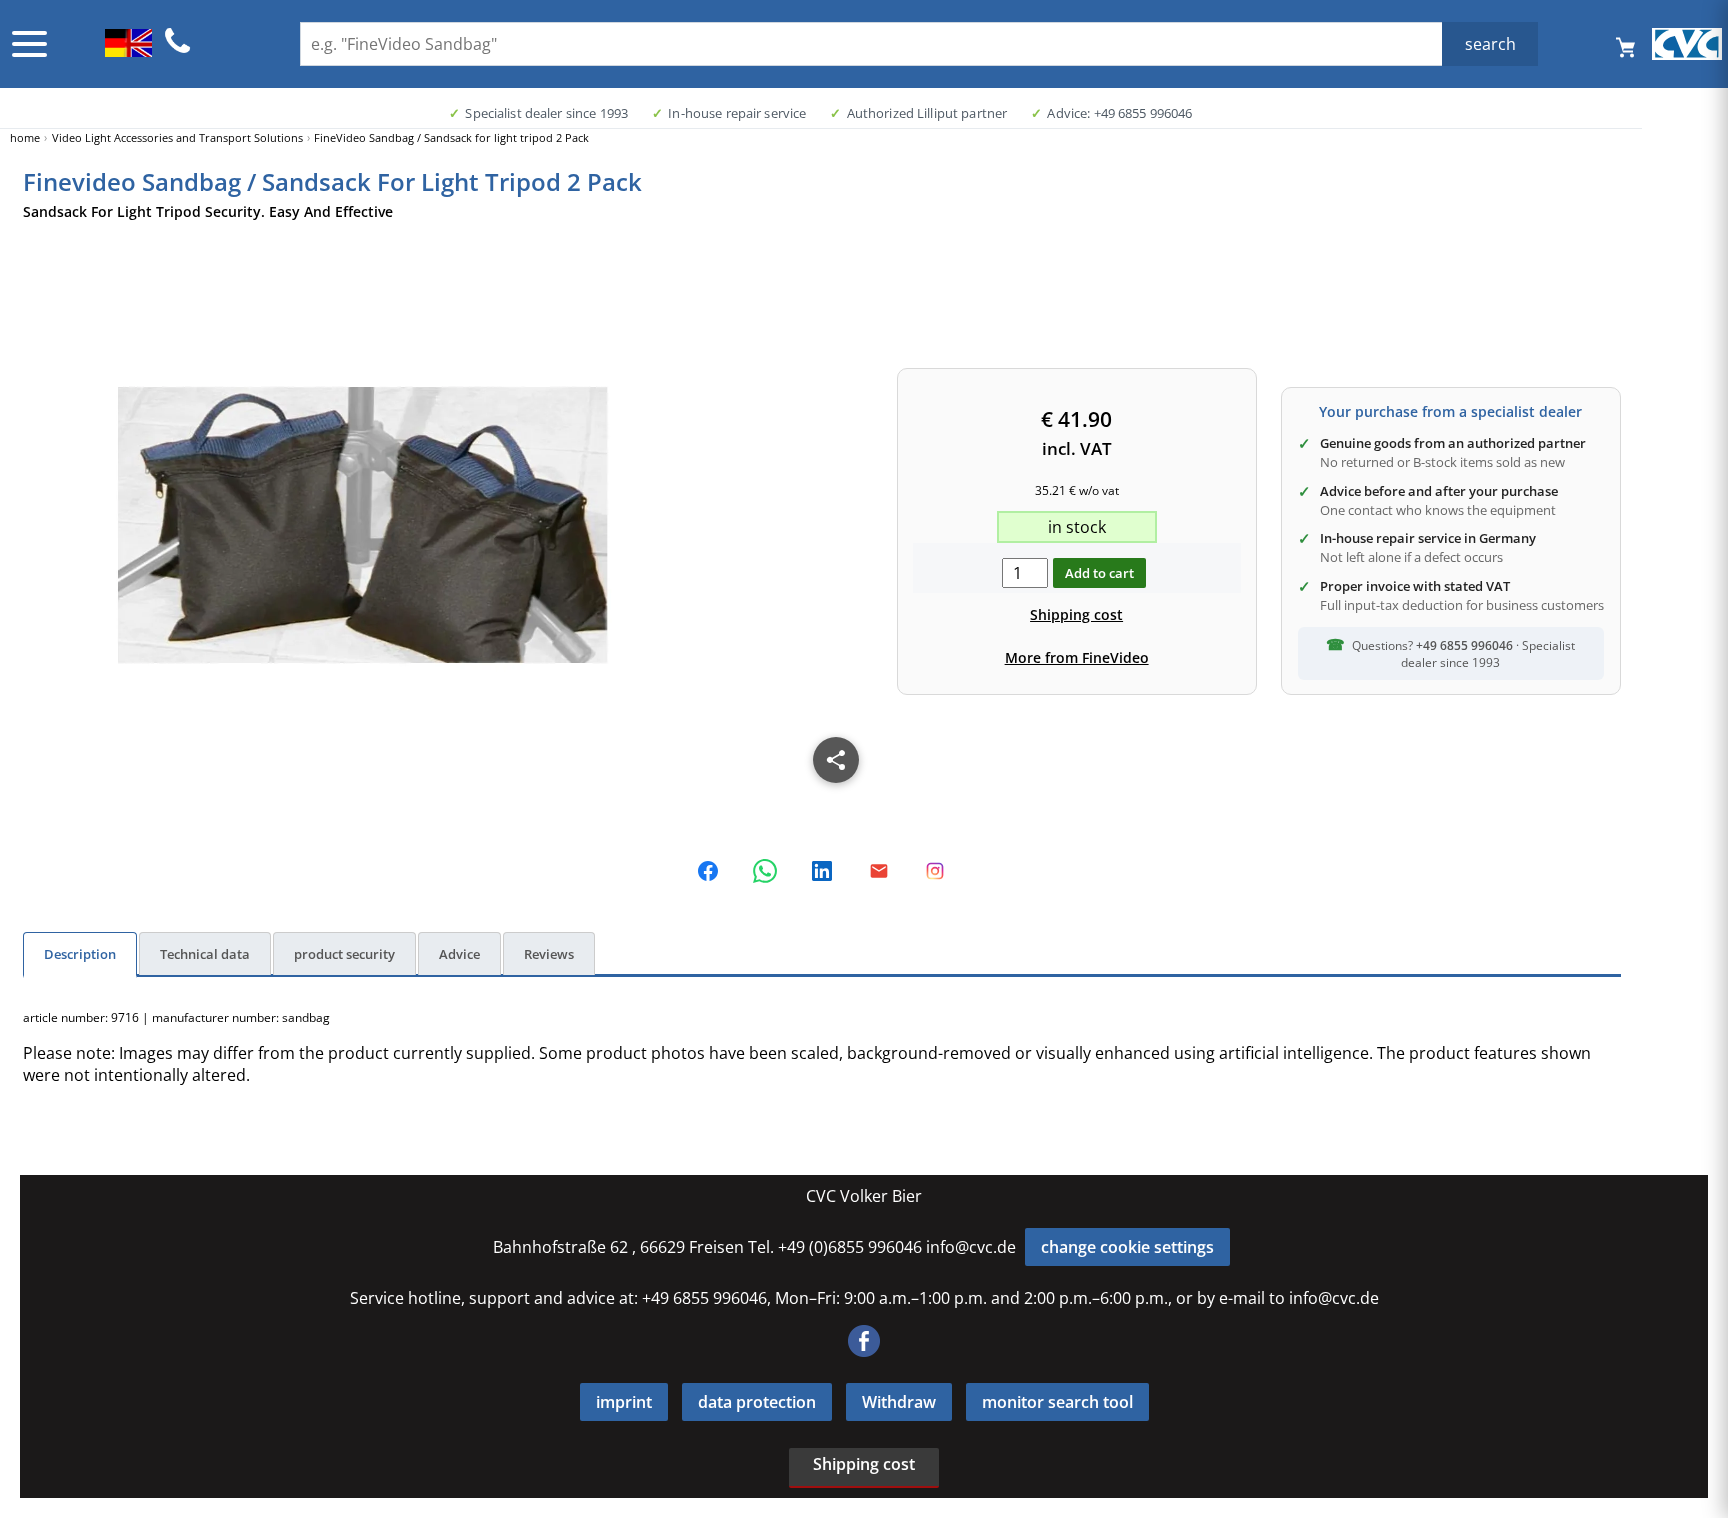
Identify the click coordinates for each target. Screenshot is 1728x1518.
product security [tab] (344, 954)
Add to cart (1099, 573)
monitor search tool (1057, 1402)
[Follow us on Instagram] (935, 871)
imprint (624, 1402)
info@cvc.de (971, 1247)
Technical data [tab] (205, 954)
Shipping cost (1076, 614)
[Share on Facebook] (708, 871)
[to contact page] (178, 50)
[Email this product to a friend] (879, 871)
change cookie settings (1127, 1247)
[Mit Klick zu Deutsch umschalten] (128, 51)
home (25, 137)
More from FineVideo (1077, 657)
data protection (757, 1402)
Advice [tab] (459, 954)
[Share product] (836, 760)
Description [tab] (80, 954)
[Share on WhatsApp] (765, 871)
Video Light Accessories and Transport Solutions (177, 137)
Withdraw (899, 1402)
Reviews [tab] (549, 954)
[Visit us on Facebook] (864, 1351)
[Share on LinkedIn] (822, 871)
